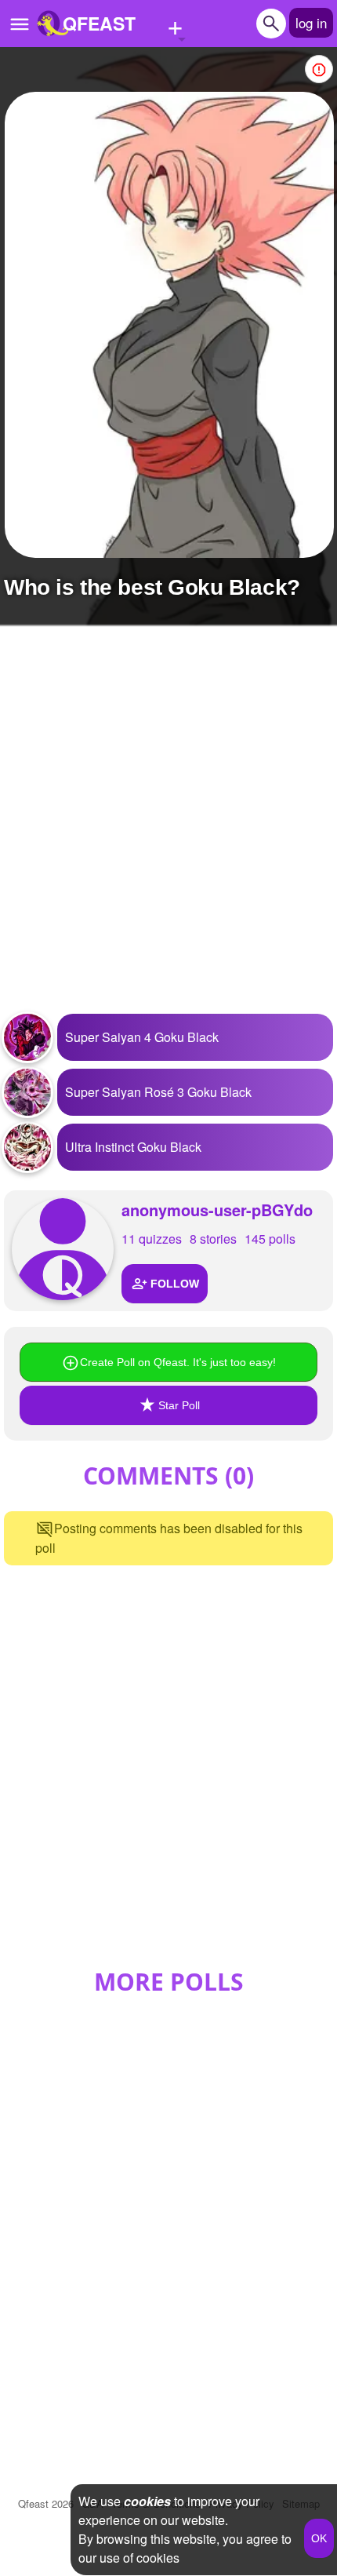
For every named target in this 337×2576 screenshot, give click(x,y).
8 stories (213, 1239)
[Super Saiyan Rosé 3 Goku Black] (27, 1092)
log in (311, 22)
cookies (147, 2501)
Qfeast (46, 2503)
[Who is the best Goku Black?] (169, 325)
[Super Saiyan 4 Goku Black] (27, 1037)
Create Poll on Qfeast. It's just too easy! (178, 1362)
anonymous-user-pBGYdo (217, 1210)
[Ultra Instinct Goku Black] (27, 1147)
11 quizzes (152, 1239)
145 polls (270, 1239)
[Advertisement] (168, 829)
